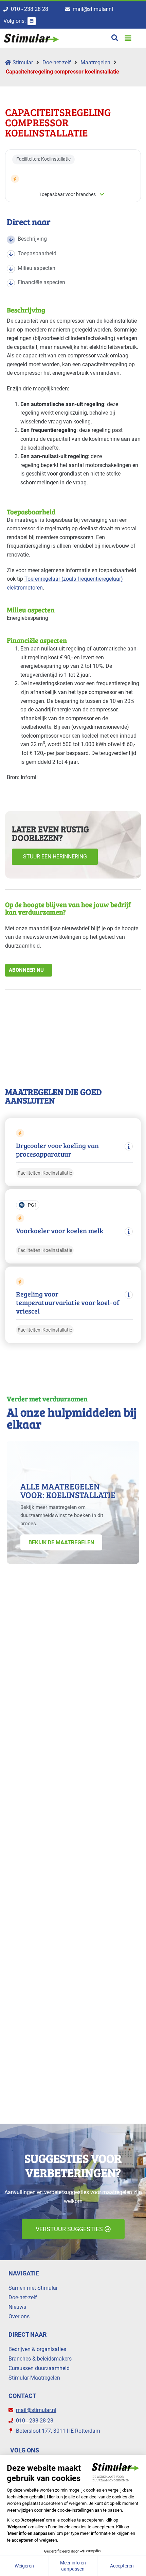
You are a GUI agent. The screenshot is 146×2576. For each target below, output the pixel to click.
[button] (128, 38)
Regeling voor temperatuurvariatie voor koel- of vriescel (68, 1302)
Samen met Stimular (33, 2288)
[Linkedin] (32, 21)
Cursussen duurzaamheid (39, 2368)
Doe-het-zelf (57, 62)
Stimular (22, 62)
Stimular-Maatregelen (34, 2378)
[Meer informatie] (129, 1146)
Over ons (19, 2316)
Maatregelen (95, 62)
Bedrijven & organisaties (37, 2349)
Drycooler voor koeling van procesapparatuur (57, 1150)
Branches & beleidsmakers (40, 2359)
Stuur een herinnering (55, 857)
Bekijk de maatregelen (61, 1542)
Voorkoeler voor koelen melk (60, 1231)
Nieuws (17, 2307)
